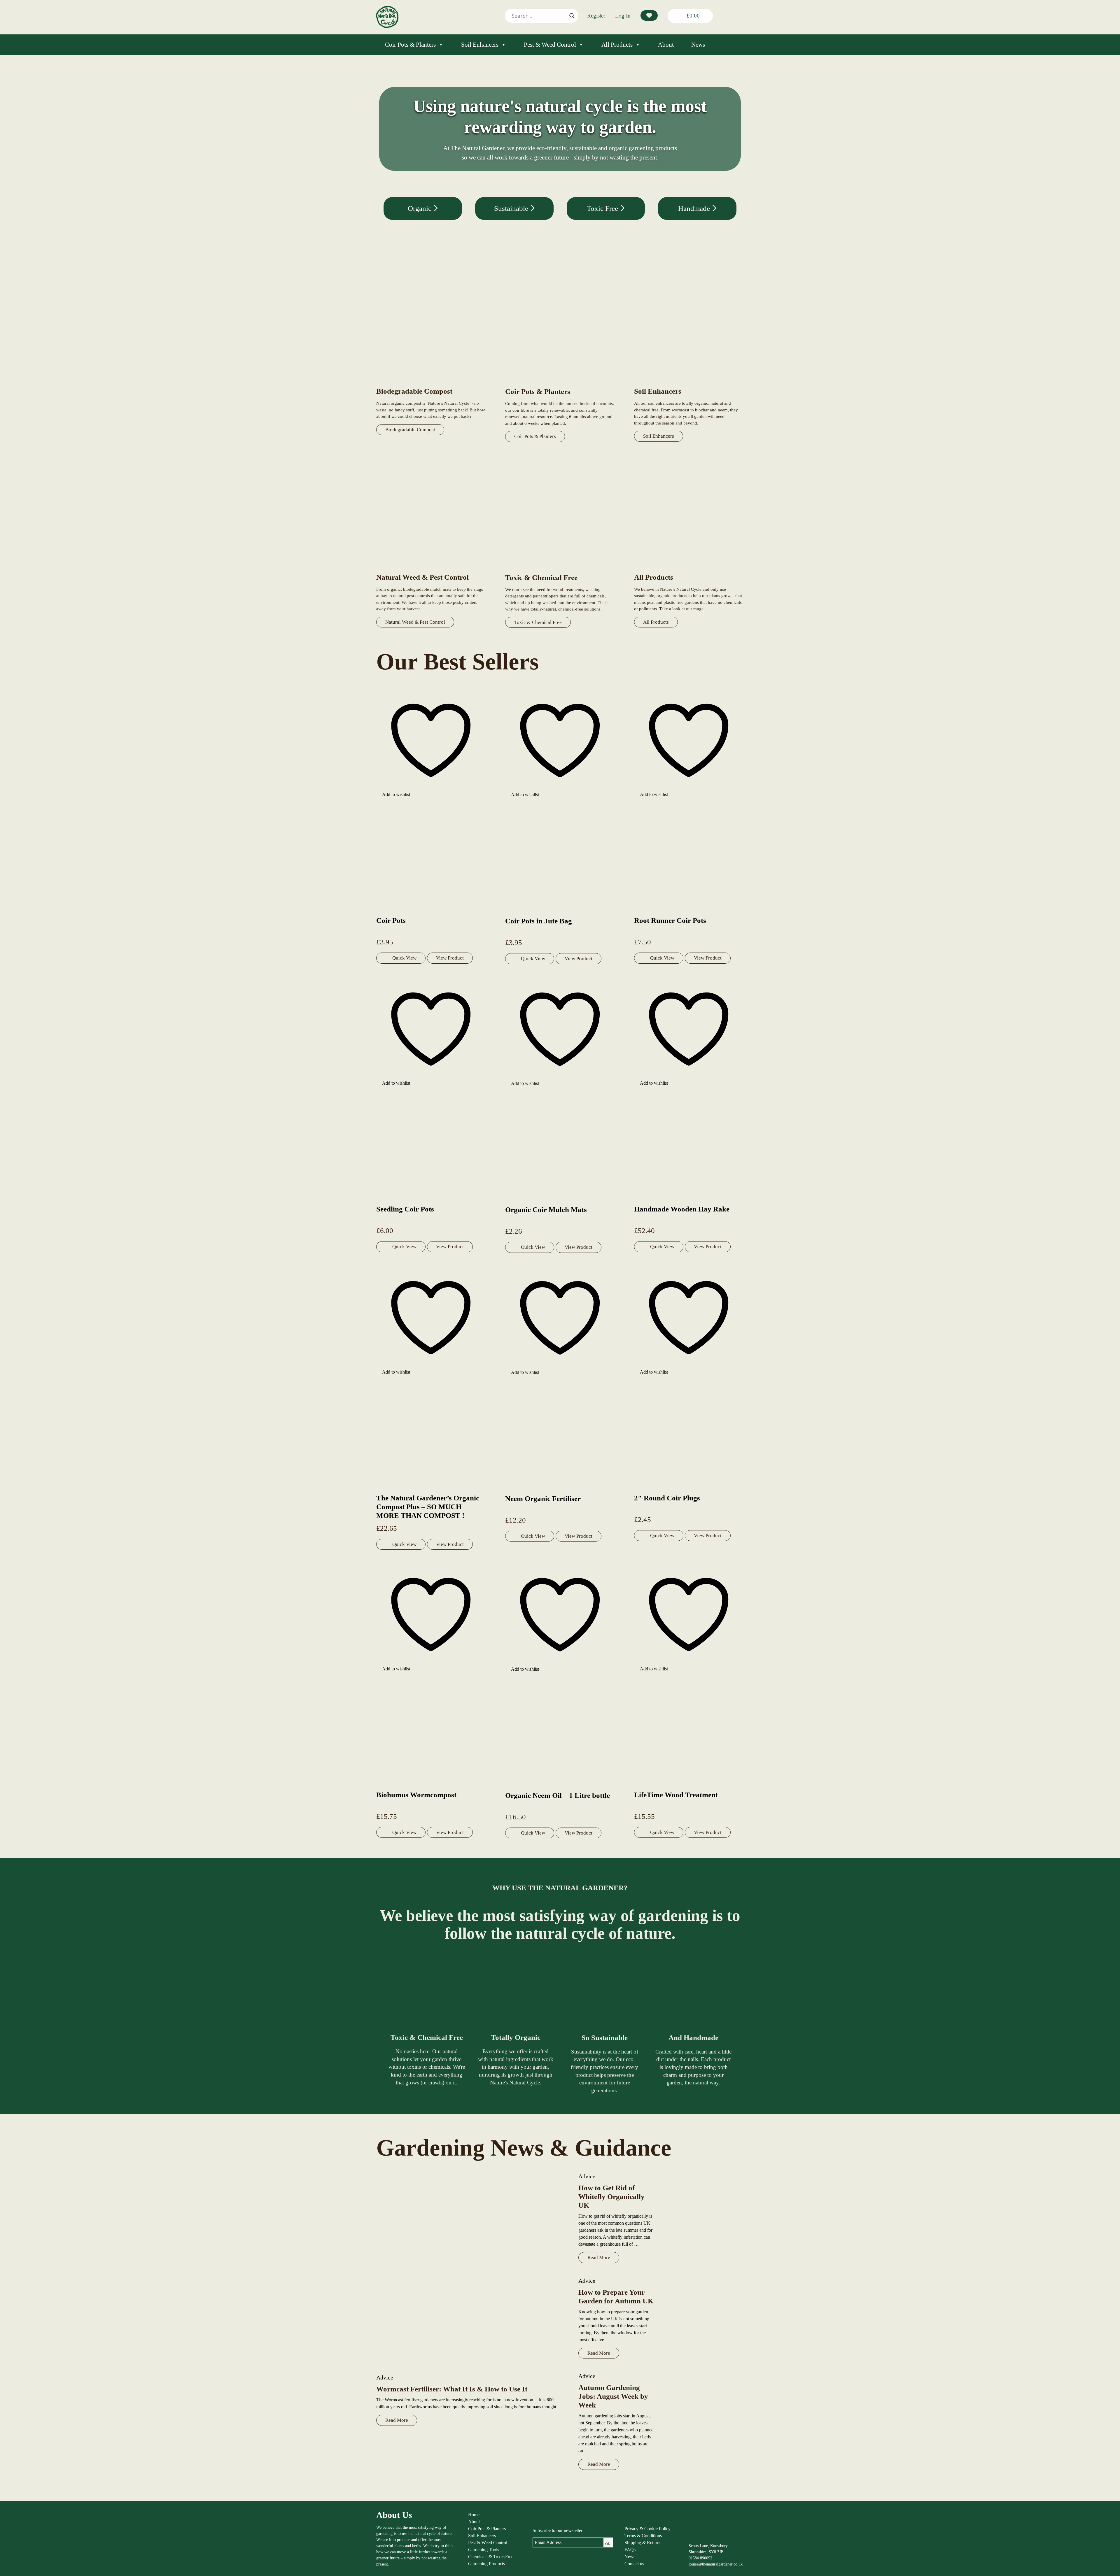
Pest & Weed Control (550, 45)
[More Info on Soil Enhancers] (689, 383)
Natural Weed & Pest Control (415, 622)
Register (596, 16)
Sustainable (512, 208)
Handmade (695, 208)
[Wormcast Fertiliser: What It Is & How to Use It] (471, 2270)
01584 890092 (700, 2558)
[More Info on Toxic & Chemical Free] (560, 570)
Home (474, 2515)
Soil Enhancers (480, 45)
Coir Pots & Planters (410, 45)
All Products (617, 45)
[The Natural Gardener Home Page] (387, 26)
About (666, 45)
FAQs (630, 2550)
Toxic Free (603, 208)
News (698, 45)
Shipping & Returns (643, 2543)
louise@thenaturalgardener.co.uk (716, 2564)
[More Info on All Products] (689, 569)
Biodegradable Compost (410, 430)
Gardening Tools (484, 2550)
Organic (420, 208)
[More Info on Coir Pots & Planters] (560, 384)
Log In (623, 16)
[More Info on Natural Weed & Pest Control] (431, 569)
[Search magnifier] (572, 16)
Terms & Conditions (643, 2536)
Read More (397, 2420)
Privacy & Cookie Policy (647, 2529)
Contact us (634, 2564)
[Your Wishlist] (649, 15)
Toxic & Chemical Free (538, 622)
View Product (450, 958)
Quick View (404, 958)
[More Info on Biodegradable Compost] (431, 383)
